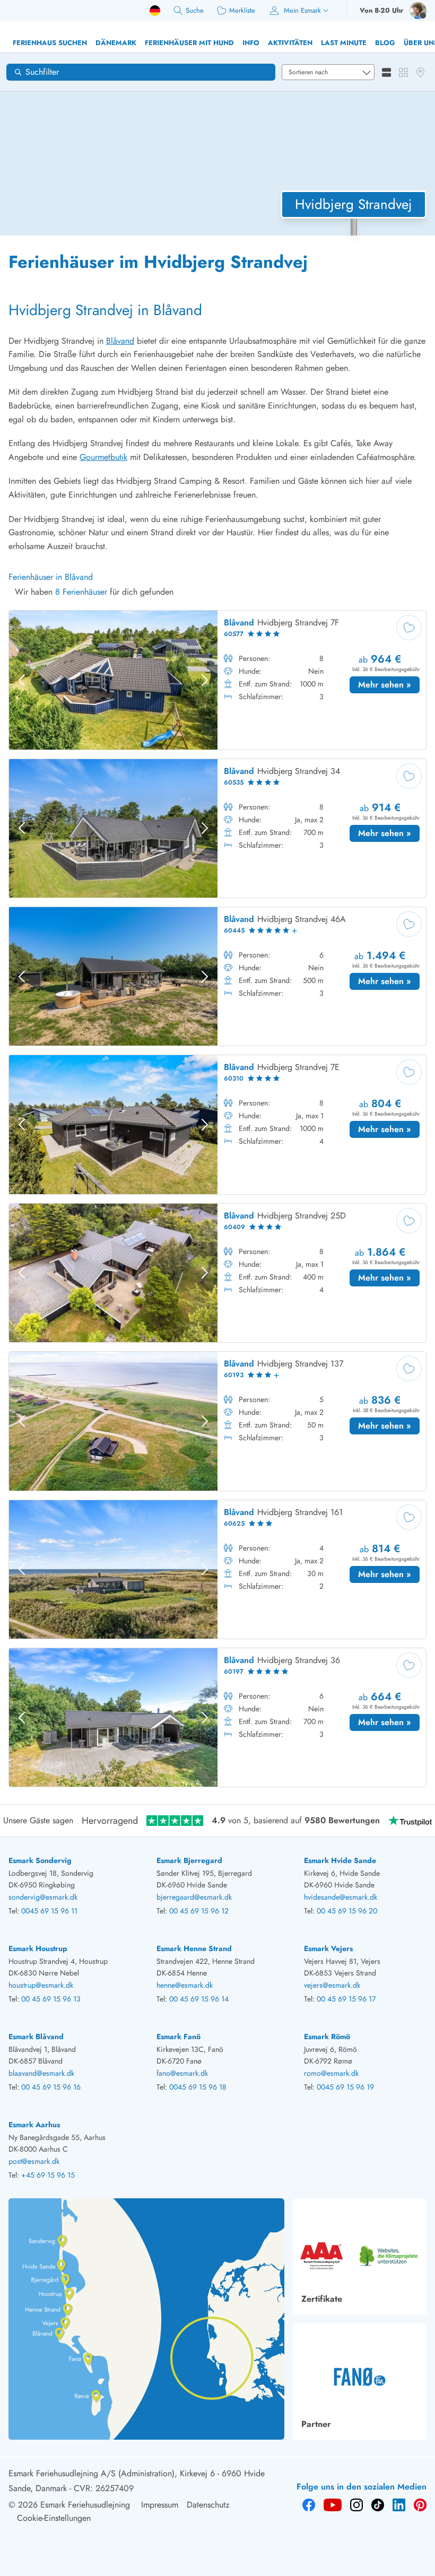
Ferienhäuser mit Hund (189, 43)
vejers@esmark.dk (332, 1985)
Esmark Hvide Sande (340, 1860)
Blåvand (120, 341)
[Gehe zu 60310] (217, 1124)
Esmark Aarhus (34, 2125)
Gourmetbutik (103, 457)
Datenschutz (208, 2505)
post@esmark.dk (34, 2161)
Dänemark (116, 43)
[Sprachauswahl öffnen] (155, 11)
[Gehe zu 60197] (217, 1717)
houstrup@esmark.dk (41, 1985)
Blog (385, 43)
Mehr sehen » (389, 684)
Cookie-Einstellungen (54, 2518)
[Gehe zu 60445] (217, 976)
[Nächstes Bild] (205, 680)
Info (251, 43)
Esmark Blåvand (36, 2037)
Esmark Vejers (328, 1948)
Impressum (160, 2505)
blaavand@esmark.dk (41, 2073)
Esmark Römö (327, 2037)
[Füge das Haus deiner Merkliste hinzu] (409, 628)
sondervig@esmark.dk (43, 1897)
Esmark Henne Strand (194, 1948)
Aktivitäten (290, 43)
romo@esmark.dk (331, 2073)
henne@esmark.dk (185, 1985)
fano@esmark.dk (182, 2073)
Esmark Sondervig (40, 1860)
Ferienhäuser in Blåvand (51, 577)
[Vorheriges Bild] (22, 680)
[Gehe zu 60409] (217, 1273)
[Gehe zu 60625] (217, 1569)
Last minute (344, 43)
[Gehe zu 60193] (217, 1421)
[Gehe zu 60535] (217, 828)
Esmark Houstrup (38, 1948)
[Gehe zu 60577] (217, 680)
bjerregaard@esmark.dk (194, 1897)
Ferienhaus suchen (50, 43)
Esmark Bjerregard (189, 1860)
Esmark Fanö (179, 2037)
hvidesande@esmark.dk (341, 1897)
